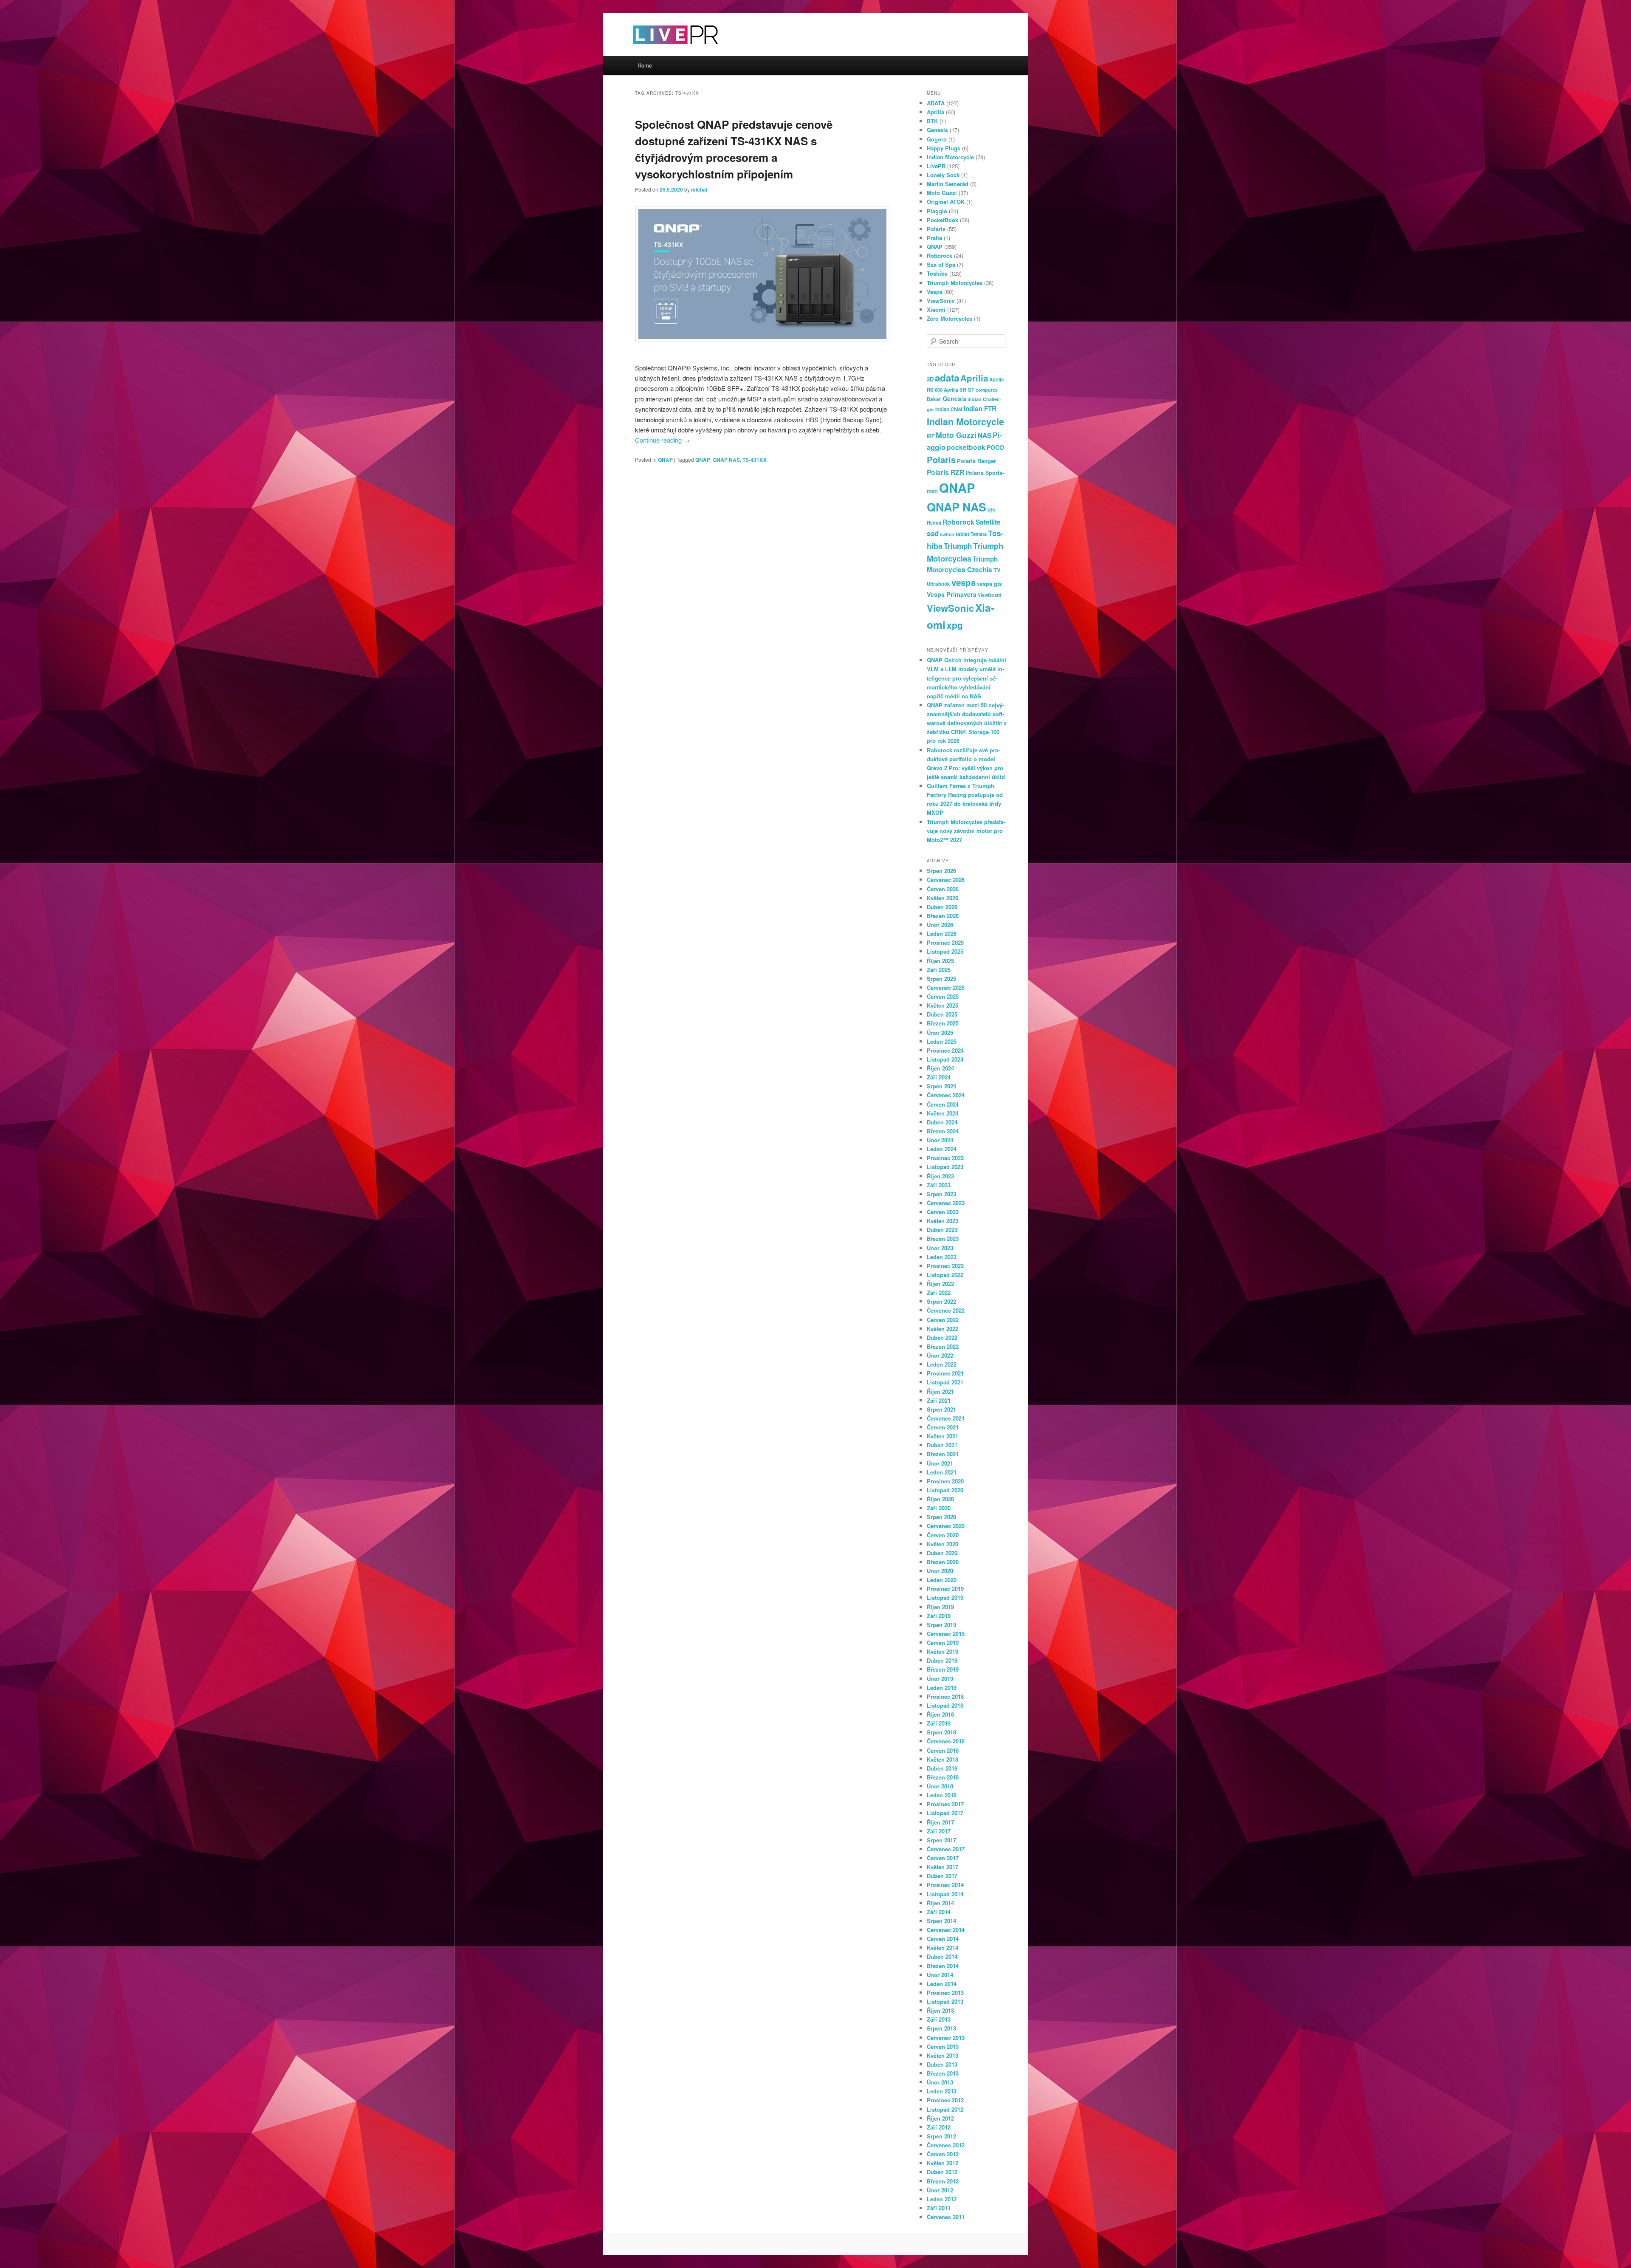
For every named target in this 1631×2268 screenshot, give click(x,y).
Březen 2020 (943, 1562)
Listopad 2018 (945, 1705)
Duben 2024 (942, 1122)
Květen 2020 (942, 1544)
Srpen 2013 (941, 2028)
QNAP (665, 460)
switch (947, 534)
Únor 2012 (940, 2190)
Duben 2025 (942, 1014)
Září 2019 (939, 1616)
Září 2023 (939, 1185)
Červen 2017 (943, 1858)
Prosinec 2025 (945, 942)
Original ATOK (946, 202)
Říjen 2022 (940, 1284)
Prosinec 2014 (945, 1885)
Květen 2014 (942, 1947)
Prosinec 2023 (945, 1158)
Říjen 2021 (940, 1391)
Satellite (988, 522)
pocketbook (966, 447)
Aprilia (935, 112)
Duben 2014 (942, 1956)
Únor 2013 (940, 2082)
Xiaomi (936, 309)
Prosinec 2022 (945, 1266)
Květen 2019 (942, 1651)
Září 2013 (939, 2019)
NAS (985, 435)
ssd (933, 533)
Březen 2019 (943, 1669)
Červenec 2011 (946, 2217)
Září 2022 (939, 1292)
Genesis (937, 130)
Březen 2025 (943, 1023)
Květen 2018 (942, 1759)
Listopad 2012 (945, 2109)
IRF (931, 436)
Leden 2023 (942, 1257)
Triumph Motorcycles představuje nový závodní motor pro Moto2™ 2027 (966, 831)
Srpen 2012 (941, 2136)
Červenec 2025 (946, 987)
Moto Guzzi (942, 193)
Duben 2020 (942, 1553)
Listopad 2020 (945, 1490)
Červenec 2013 (946, 2038)
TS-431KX (755, 460)
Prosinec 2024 (945, 1050)
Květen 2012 (942, 2163)
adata (947, 378)
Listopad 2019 (945, 1597)
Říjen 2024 (940, 1068)
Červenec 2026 (946, 880)
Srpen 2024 (941, 1086)
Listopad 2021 (945, 1382)
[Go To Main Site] (660, 51)
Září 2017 (939, 1831)
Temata (979, 534)
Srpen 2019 (941, 1625)
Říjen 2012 (940, 2118)
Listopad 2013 (945, 2001)
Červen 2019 (943, 1642)
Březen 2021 (943, 1454)
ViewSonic (941, 301)
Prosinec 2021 (945, 1373)
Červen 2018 (943, 1750)
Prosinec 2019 (945, 1589)
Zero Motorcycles (950, 318)
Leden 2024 (942, 1149)
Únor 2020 (940, 1571)
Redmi (934, 523)
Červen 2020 (943, 1535)
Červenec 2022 (946, 1310)
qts (991, 509)
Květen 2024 (942, 1113)
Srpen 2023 (941, 1194)
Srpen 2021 (941, 1409)
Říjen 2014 (940, 1903)
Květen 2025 (942, 1005)
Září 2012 (939, 2127)
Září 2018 (939, 1723)
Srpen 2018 (941, 1732)
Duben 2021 (942, 1445)
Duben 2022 (942, 1337)
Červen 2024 (943, 1104)
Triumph (958, 546)
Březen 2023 (943, 1239)
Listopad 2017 (945, 1813)
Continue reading (662, 440)
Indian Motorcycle (950, 157)
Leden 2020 (942, 1580)
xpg (955, 625)
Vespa (935, 292)
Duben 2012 (942, 2172)
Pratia (934, 238)
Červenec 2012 (946, 2145)
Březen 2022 (943, 1346)
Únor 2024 (940, 1140)
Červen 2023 (943, 1212)
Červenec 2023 (946, 1203)
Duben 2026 (942, 907)
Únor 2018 (940, 1786)
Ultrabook (938, 584)
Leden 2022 (942, 1364)
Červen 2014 (943, 1939)
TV (997, 570)
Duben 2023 (942, 1230)
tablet (962, 534)
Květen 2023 (942, 1221)
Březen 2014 (943, 1966)
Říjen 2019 (940, 1607)
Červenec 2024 (946, 1095)
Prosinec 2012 (945, 2100)
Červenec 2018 (946, 1741)
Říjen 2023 (940, 1176)
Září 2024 (939, 1077)
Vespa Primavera (952, 594)
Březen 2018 (943, 1777)
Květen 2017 (942, 1867)
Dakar (934, 399)
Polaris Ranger (976, 461)
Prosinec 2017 (945, 1804)
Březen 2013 (943, 2073)
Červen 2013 (943, 2046)
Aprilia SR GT (959, 390)
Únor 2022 (940, 1355)
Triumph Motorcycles (955, 283)
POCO (995, 447)
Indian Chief (949, 409)
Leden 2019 (942, 1688)
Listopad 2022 (945, 1275)
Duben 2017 (942, 1876)
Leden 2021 (942, 1472)
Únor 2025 (940, 1032)
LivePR (936, 166)
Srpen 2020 (941, 1517)
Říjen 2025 (940, 961)
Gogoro (937, 139)
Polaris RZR (945, 472)
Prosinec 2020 (945, 1481)
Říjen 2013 (940, 2010)
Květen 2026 (942, 898)
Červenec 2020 (946, 1526)
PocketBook (942, 220)
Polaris (936, 229)
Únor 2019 (940, 1679)
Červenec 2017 (946, 1849)
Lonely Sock (943, 175)
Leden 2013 (942, 2091)
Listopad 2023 (945, 1167)
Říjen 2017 (940, 1822)
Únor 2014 (940, 1975)
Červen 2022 (943, 1320)
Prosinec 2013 (945, 1993)
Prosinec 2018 (945, 1696)
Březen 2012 (943, 2181)
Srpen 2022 (941, 1301)
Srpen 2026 (941, 871)
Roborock (940, 256)
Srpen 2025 (941, 979)
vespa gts (989, 584)
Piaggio (937, 211)
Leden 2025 (942, 1041)
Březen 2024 (943, 1131)
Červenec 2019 (946, 1634)
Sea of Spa (941, 264)
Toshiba (937, 273)
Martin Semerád (948, 184)
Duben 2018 (942, 1768)
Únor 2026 (940, 925)
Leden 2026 (942, 933)
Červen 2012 (943, 2154)
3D (930, 379)
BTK (932, 121)
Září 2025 (939, 970)
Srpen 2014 (941, 1921)
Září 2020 (939, 1508)
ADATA (936, 103)
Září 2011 (939, 2208)
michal (699, 189)
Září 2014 (939, 1912)
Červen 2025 (943, 996)
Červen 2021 (943, 1427)
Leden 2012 (942, 2199)
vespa (964, 582)
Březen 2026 (943, 916)
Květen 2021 (942, 1436)
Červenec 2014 (946, 1930)
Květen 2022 (942, 1329)
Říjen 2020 (940, 1499)
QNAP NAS (726, 460)
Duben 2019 (942, 1660)
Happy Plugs (944, 148)
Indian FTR (980, 409)
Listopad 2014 (945, 1894)
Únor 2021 (940, 1463)
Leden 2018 (942, 1795)
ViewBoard (990, 595)
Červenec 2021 (946, 1418)
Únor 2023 (940, 1248)
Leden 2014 (942, 1984)
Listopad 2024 (945, 1059)
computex (987, 390)
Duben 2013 (942, 2064)
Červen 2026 (943, 889)
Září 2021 (939, 1400)
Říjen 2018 (940, 1714)
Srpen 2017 (941, 1840)
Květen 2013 (942, 2055)
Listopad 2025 (945, 951)
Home (645, 65)
